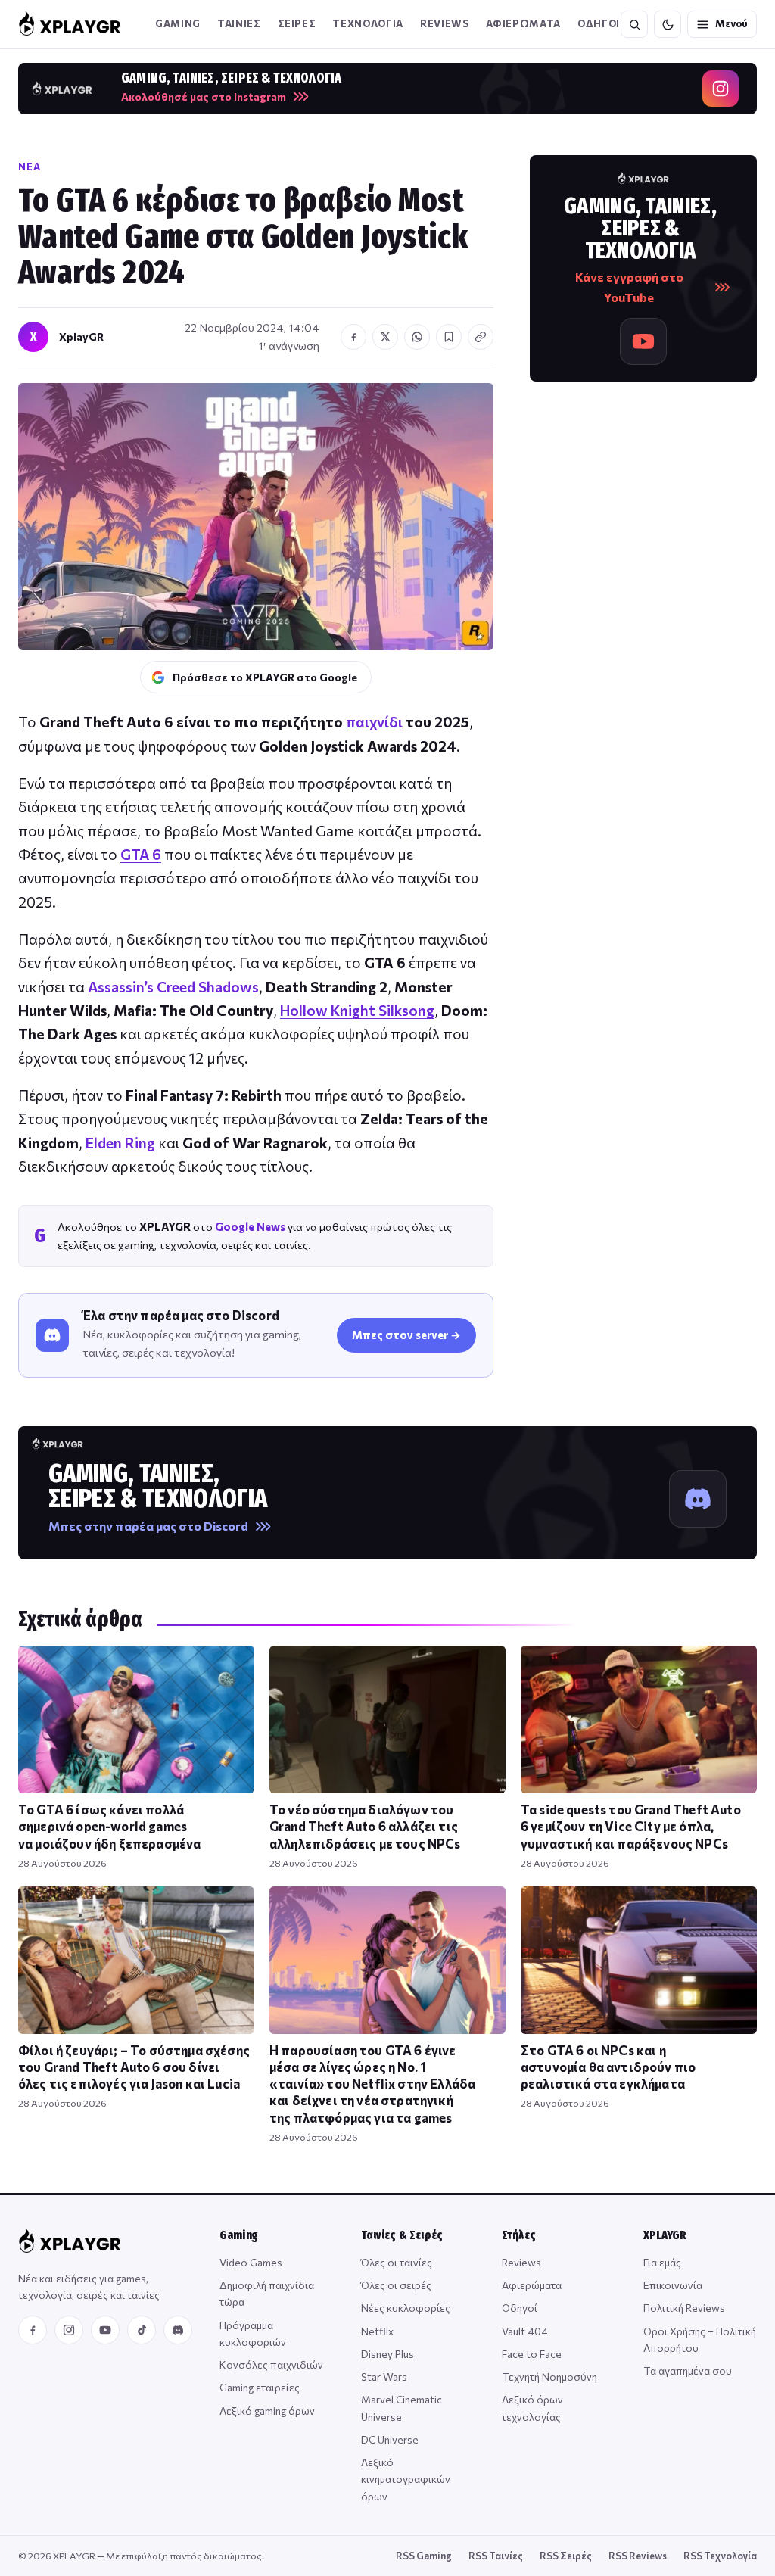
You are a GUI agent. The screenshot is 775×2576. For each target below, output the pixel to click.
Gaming (178, 23)
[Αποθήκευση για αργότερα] (449, 337)
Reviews (445, 23)
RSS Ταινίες (496, 2556)
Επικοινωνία (673, 2285)
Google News (250, 1226)
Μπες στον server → (406, 1335)
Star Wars (384, 2377)
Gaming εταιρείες (260, 2387)
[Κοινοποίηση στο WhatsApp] (417, 337)
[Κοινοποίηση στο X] (385, 337)
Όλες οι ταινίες (397, 2262)
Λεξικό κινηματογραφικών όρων (406, 2479)
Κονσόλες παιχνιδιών (271, 2364)
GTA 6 (141, 854)
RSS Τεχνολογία (720, 2556)
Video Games (251, 2262)
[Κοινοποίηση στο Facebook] (353, 337)
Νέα (30, 167)
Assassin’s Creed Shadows (173, 987)
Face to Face (532, 2354)
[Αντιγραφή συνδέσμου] (481, 337)
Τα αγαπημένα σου (688, 2370)
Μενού (731, 23)
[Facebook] (33, 2330)
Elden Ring (120, 1143)
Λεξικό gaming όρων (267, 2411)
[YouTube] (105, 2330)
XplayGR (81, 336)
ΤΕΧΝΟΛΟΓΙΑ (368, 23)
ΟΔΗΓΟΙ (599, 23)
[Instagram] (69, 2330)
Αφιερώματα (532, 2285)
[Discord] (178, 2330)
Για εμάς (662, 2262)
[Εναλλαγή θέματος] (668, 24)
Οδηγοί (520, 2308)
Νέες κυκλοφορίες (406, 2308)
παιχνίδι (374, 722)
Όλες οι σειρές (396, 2285)
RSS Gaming (424, 2556)
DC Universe (390, 2439)
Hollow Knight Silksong (357, 1010)
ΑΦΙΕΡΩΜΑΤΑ (524, 23)
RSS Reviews (638, 2556)
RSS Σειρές (566, 2556)
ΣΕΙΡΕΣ (297, 23)
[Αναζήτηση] (634, 24)
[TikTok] (142, 2330)
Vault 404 (525, 2331)
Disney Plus (387, 2354)
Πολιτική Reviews (684, 2308)
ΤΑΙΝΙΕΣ (239, 23)
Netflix (377, 2331)
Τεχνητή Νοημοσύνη (549, 2377)
